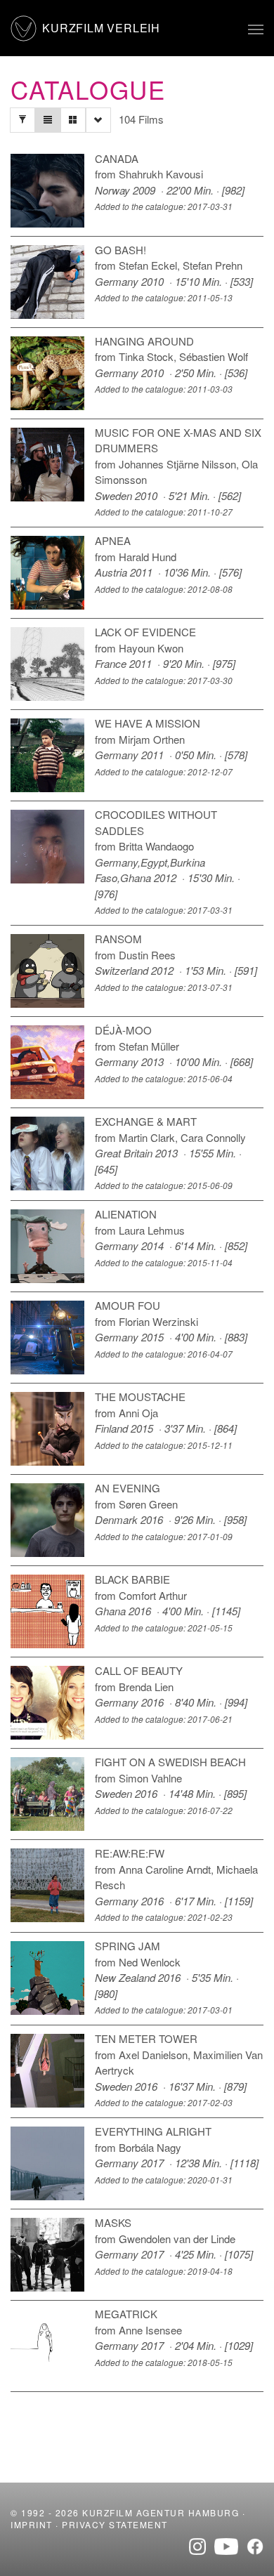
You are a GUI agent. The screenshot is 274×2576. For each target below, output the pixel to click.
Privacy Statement (115, 2524)
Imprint (32, 2524)
